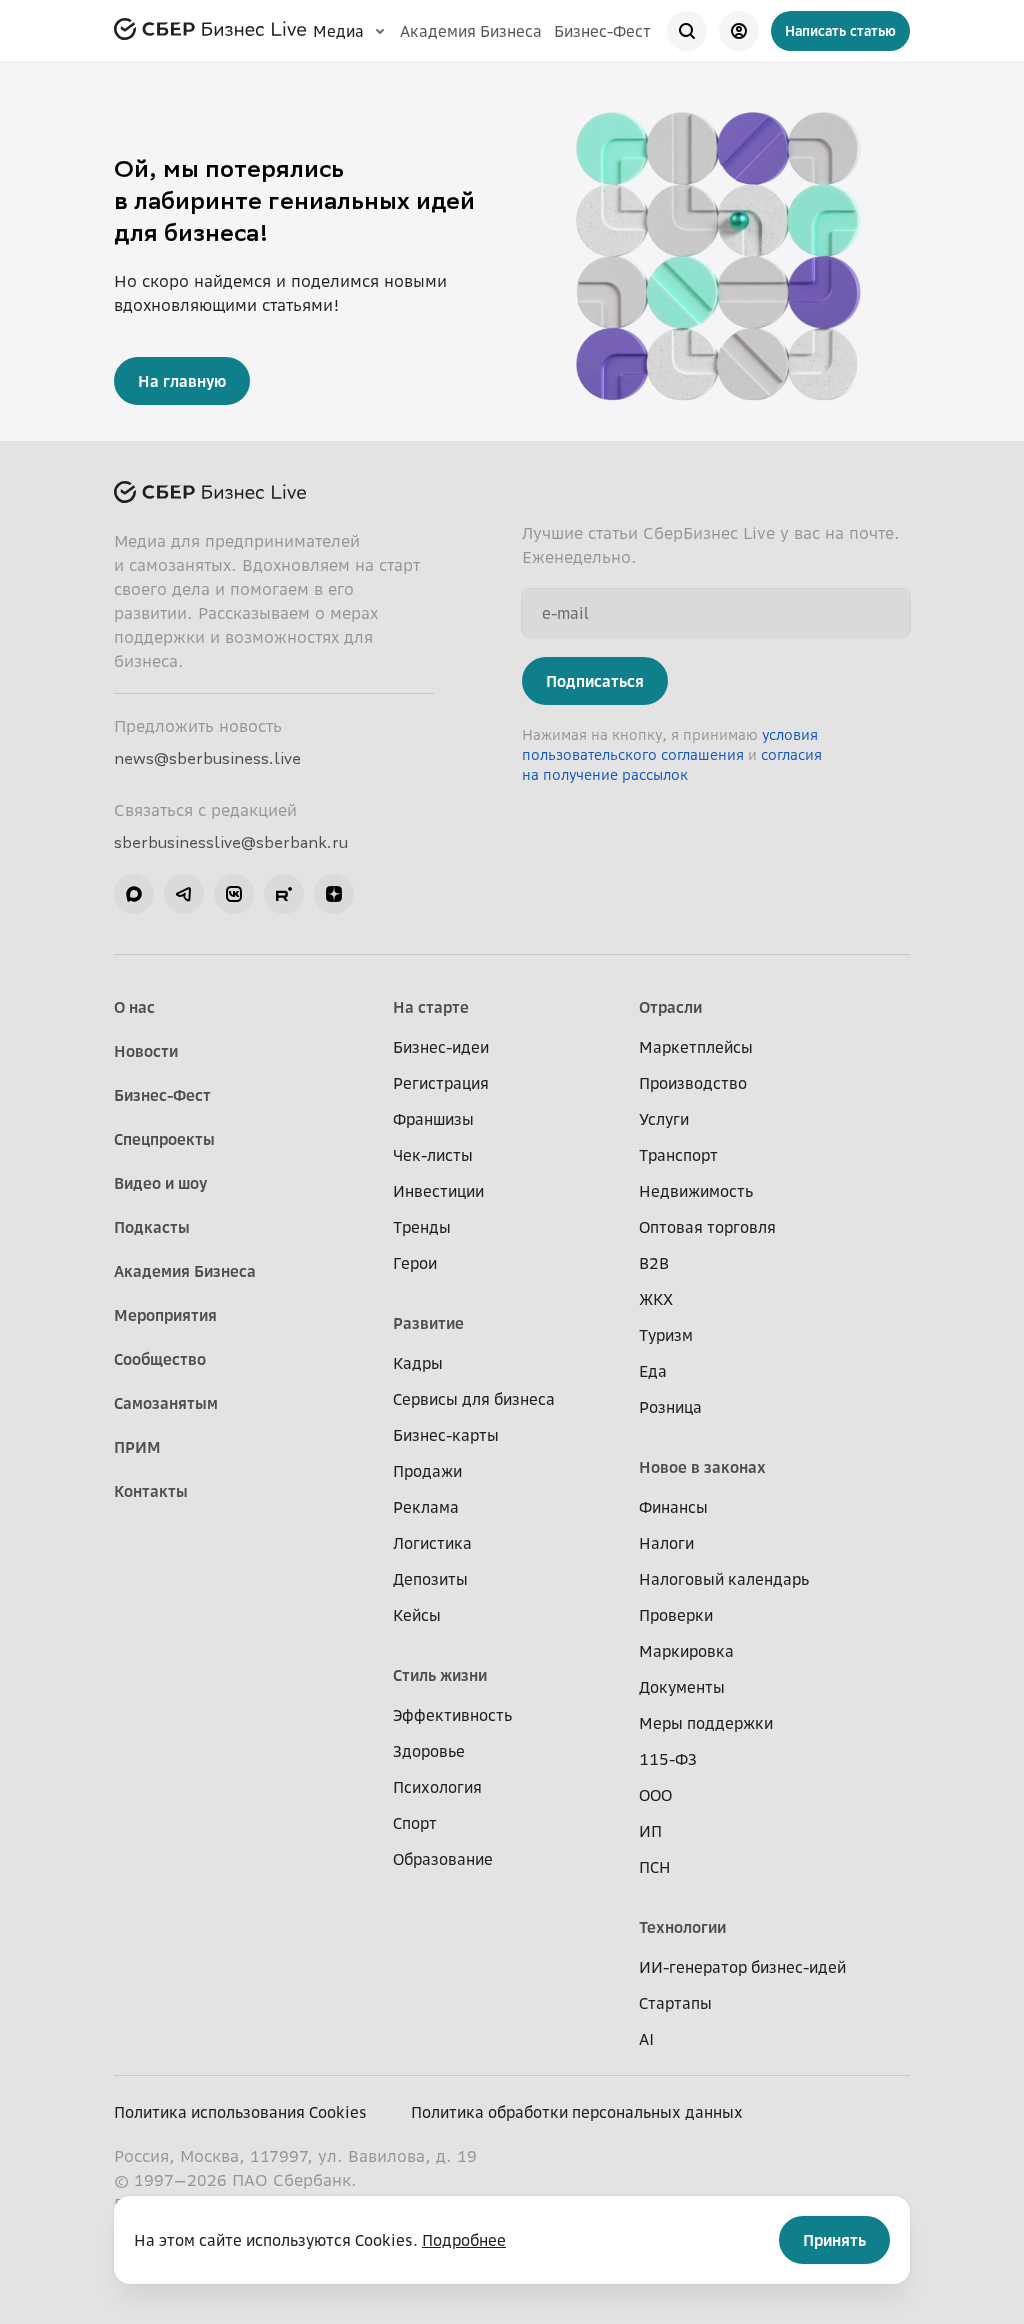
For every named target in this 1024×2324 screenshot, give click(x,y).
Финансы (673, 1507)
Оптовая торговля (707, 1227)
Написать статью (840, 30)
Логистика (432, 1543)
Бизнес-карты (446, 1435)
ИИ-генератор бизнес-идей (742, 1967)
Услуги (664, 1119)
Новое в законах (702, 1467)
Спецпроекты (164, 1139)
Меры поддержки (706, 1723)
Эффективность (452, 1715)
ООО (655, 1795)
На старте (431, 1007)
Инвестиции (438, 1191)
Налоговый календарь (724, 1579)
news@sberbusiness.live (207, 758)
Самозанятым (166, 1403)
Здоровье (429, 1751)
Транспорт (678, 1155)
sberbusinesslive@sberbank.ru (231, 842)
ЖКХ (656, 1299)
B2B (654, 1263)
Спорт (415, 1823)
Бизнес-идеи (441, 1047)
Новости (146, 1051)
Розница (670, 1407)
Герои (415, 1263)
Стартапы (675, 2003)
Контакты (151, 1491)
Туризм (666, 1335)
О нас (134, 1007)
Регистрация (441, 1083)
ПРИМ (137, 1447)
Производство (693, 1083)
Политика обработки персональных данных (577, 2112)
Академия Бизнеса (471, 31)
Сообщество (160, 1359)
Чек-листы (433, 1155)
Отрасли (670, 1007)
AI (646, 2039)
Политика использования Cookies (240, 2112)
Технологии (682, 1927)
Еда (653, 1371)
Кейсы (417, 1615)
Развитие (428, 1323)
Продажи (427, 1471)
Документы (682, 1687)
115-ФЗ (668, 1759)
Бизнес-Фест (602, 31)
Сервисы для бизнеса (474, 1399)
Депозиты (430, 1579)
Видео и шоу (160, 1183)
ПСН (655, 1867)
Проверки (676, 1615)
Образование (443, 1859)
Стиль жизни (440, 1675)
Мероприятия (165, 1315)
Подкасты (152, 1227)
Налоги (666, 1543)
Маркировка (686, 1651)
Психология (437, 1787)
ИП (650, 1831)
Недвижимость (696, 1191)
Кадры (418, 1363)
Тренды (422, 1227)
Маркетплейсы (696, 1047)
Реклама (426, 1507)
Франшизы (433, 1119)
